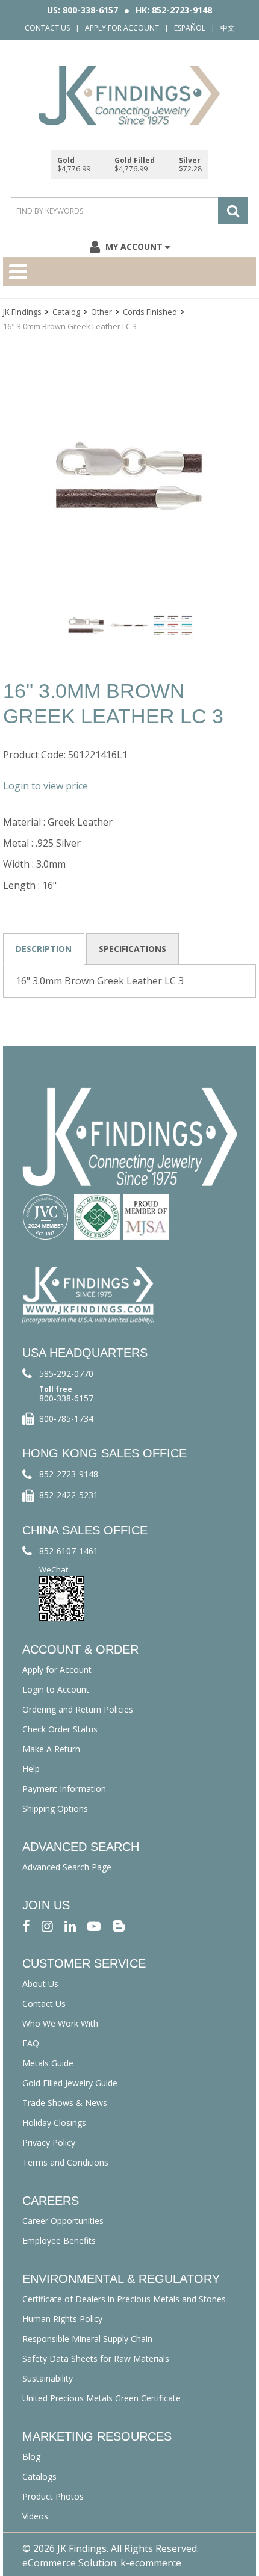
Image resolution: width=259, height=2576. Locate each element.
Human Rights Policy (62, 2319)
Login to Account (56, 1689)
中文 (228, 28)
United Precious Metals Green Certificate (101, 2398)
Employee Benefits (59, 2241)
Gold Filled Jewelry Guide (70, 2083)
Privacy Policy (49, 2142)
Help (31, 1769)
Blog (31, 2457)
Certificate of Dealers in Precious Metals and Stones (124, 2299)
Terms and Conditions (65, 2162)
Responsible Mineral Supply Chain (87, 2339)
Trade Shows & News (65, 2103)
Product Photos (53, 2496)
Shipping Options (55, 1808)
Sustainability (48, 2378)
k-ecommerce (151, 2563)
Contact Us (47, 28)
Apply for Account (122, 28)
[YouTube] (94, 1925)
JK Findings (22, 312)
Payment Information (64, 1789)
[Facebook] (26, 1925)
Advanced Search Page (67, 1867)
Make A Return (51, 1749)
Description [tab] (44, 949)
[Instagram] (47, 1925)
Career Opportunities (63, 2221)
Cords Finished (150, 312)
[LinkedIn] (70, 1925)
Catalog (66, 312)
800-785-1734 (66, 1419)
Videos (35, 2516)
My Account (134, 246)
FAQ (31, 2043)
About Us (40, 1984)
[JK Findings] (129, 95)
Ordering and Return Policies (78, 1709)
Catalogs (39, 2476)
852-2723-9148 (69, 1474)
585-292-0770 (66, 1373)
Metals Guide (48, 2063)
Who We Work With (60, 2023)
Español (190, 28)
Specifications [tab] (133, 949)
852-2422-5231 (69, 1495)
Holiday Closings (54, 2123)
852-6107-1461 (69, 1551)
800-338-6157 (66, 1398)
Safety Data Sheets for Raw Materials (96, 2358)
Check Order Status (60, 1729)
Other (101, 312)
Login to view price (45, 786)
